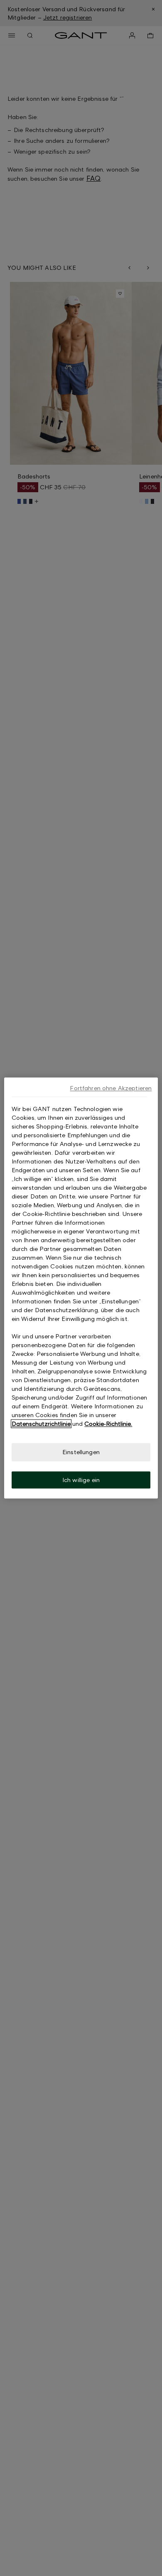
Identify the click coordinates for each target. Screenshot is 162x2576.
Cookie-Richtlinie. (108, 1424)
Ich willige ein (81, 1480)
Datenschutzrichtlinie (41, 1424)
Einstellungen (81, 1452)
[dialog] (81, 1288)
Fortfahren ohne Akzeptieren (111, 1088)
